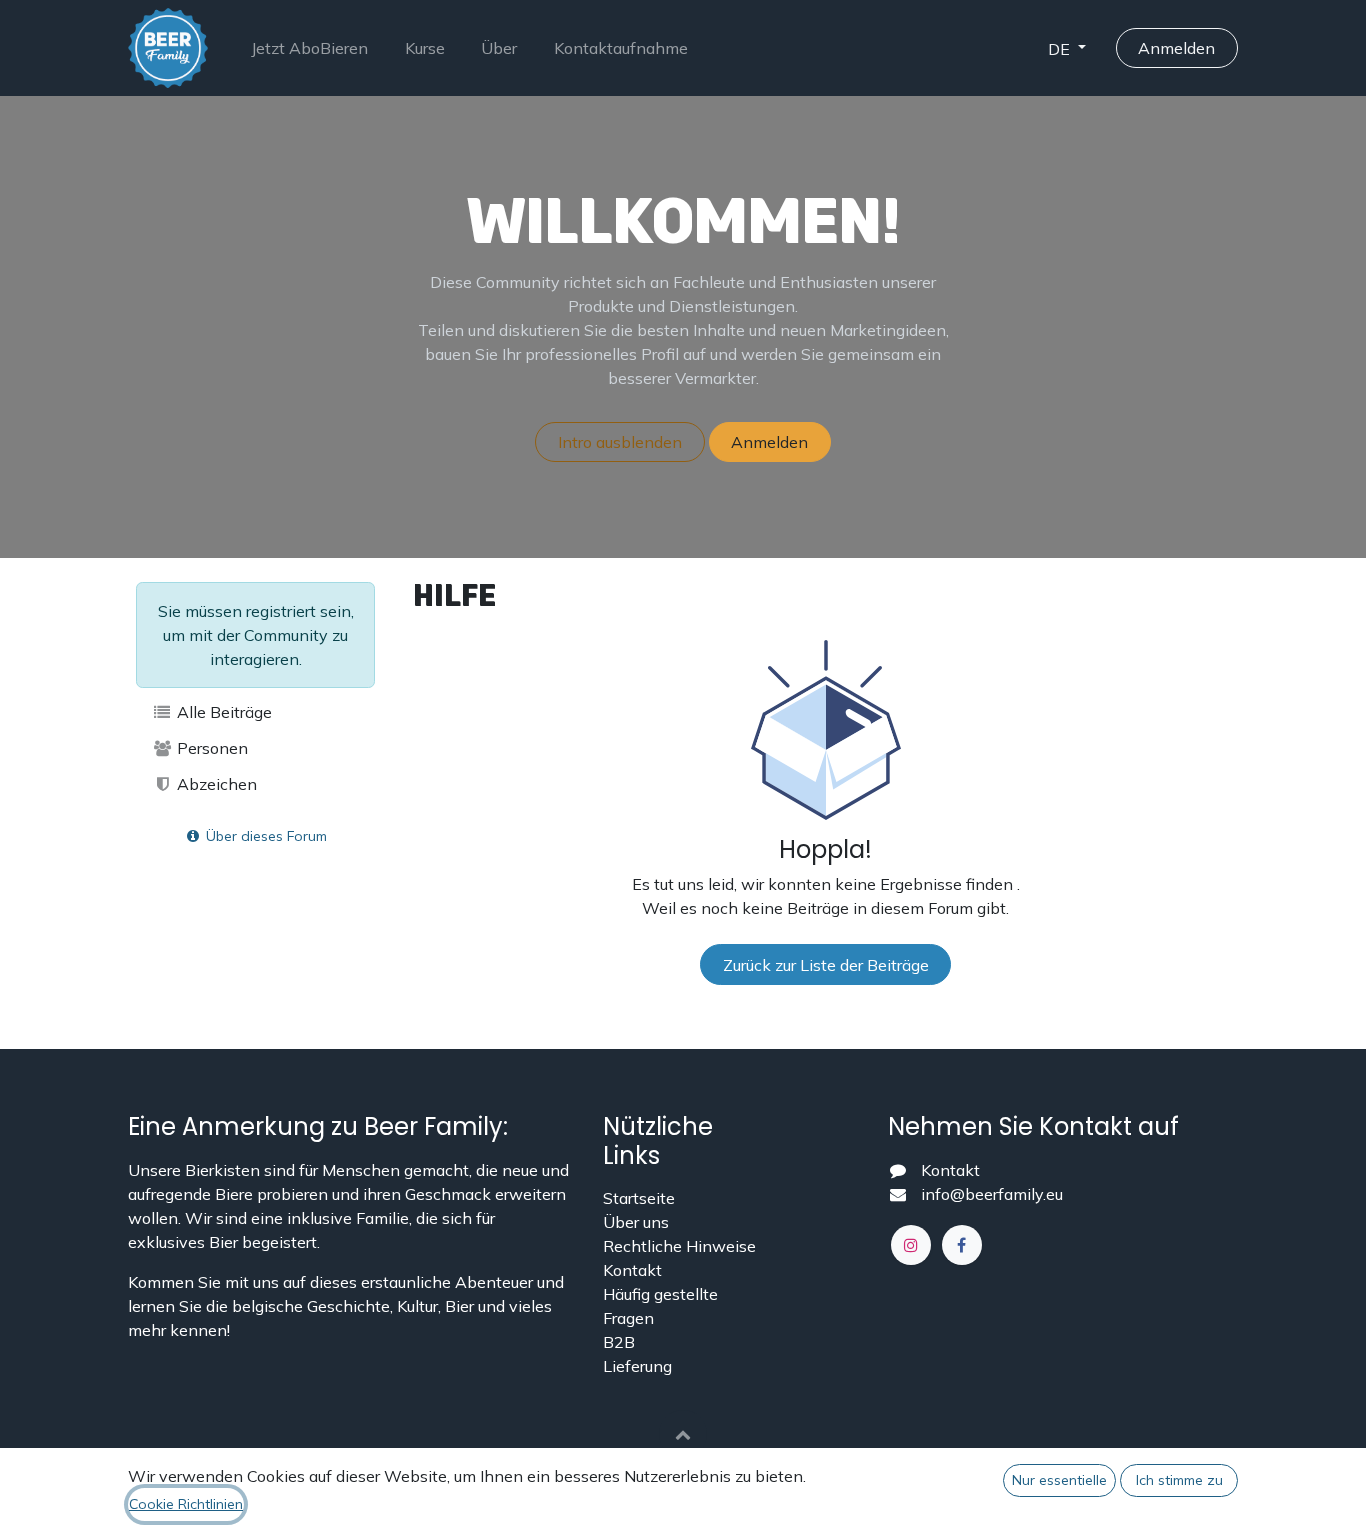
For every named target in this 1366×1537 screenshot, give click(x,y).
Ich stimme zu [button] (1179, 1480)
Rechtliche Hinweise (679, 1246)
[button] (683, 1434)
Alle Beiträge (222, 712)
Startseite (639, 1198)
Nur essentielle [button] (1059, 1480)
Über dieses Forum (264, 836)
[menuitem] (309, 48)
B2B (619, 1342)
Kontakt (632, 1270)
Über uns (636, 1222)
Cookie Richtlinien (186, 1504)
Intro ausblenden (620, 442)
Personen (210, 748)
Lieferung (637, 1366)
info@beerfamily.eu (992, 1194)
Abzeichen (215, 784)
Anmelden (1176, 48)
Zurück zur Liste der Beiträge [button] (826, 965)
